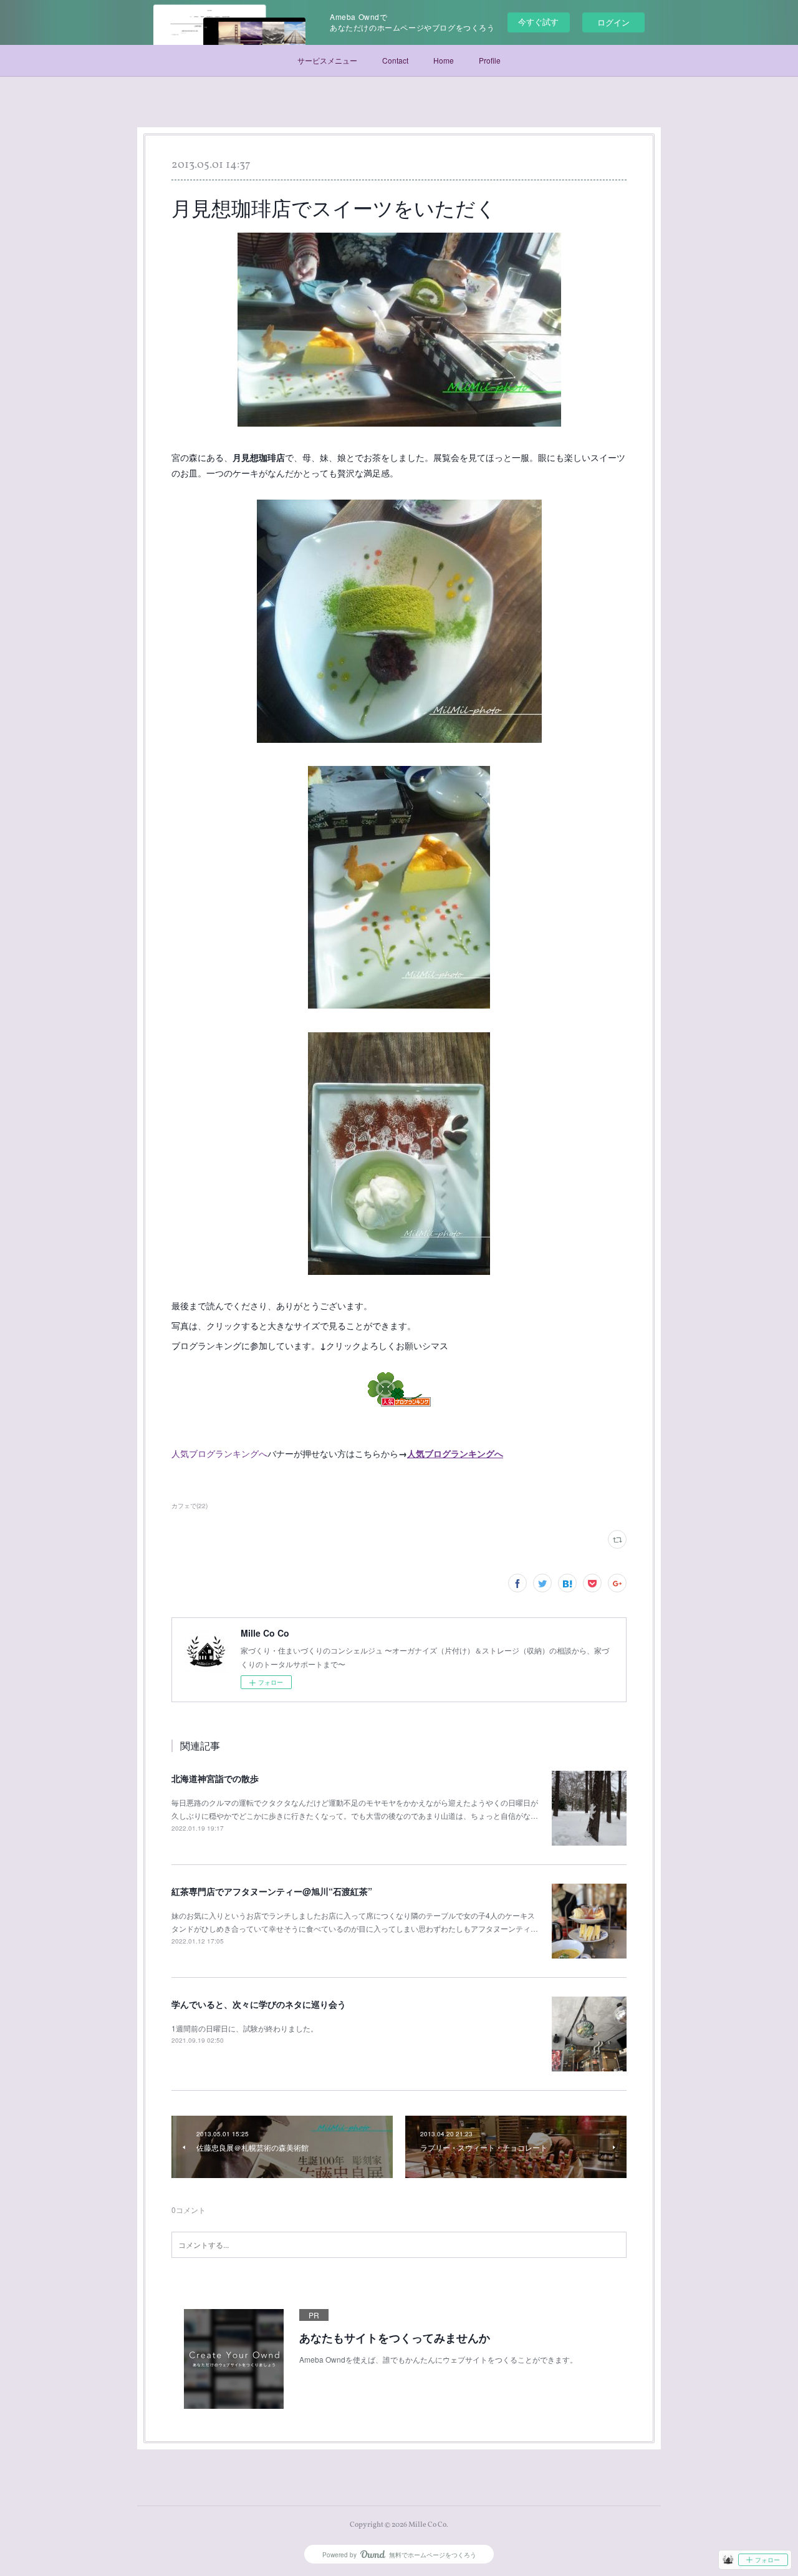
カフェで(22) (190, 1506)
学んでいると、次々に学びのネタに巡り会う (259, 2004)
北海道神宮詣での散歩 (215, 1778)
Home (444, 60)
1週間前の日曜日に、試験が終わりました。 (245, 2028)
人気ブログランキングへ (219, 1453)
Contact (395, 60)
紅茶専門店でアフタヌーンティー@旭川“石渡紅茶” (272, 1891)
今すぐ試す (538, 22)
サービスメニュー (327, 60)
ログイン (613, 22)
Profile (490, 60)
